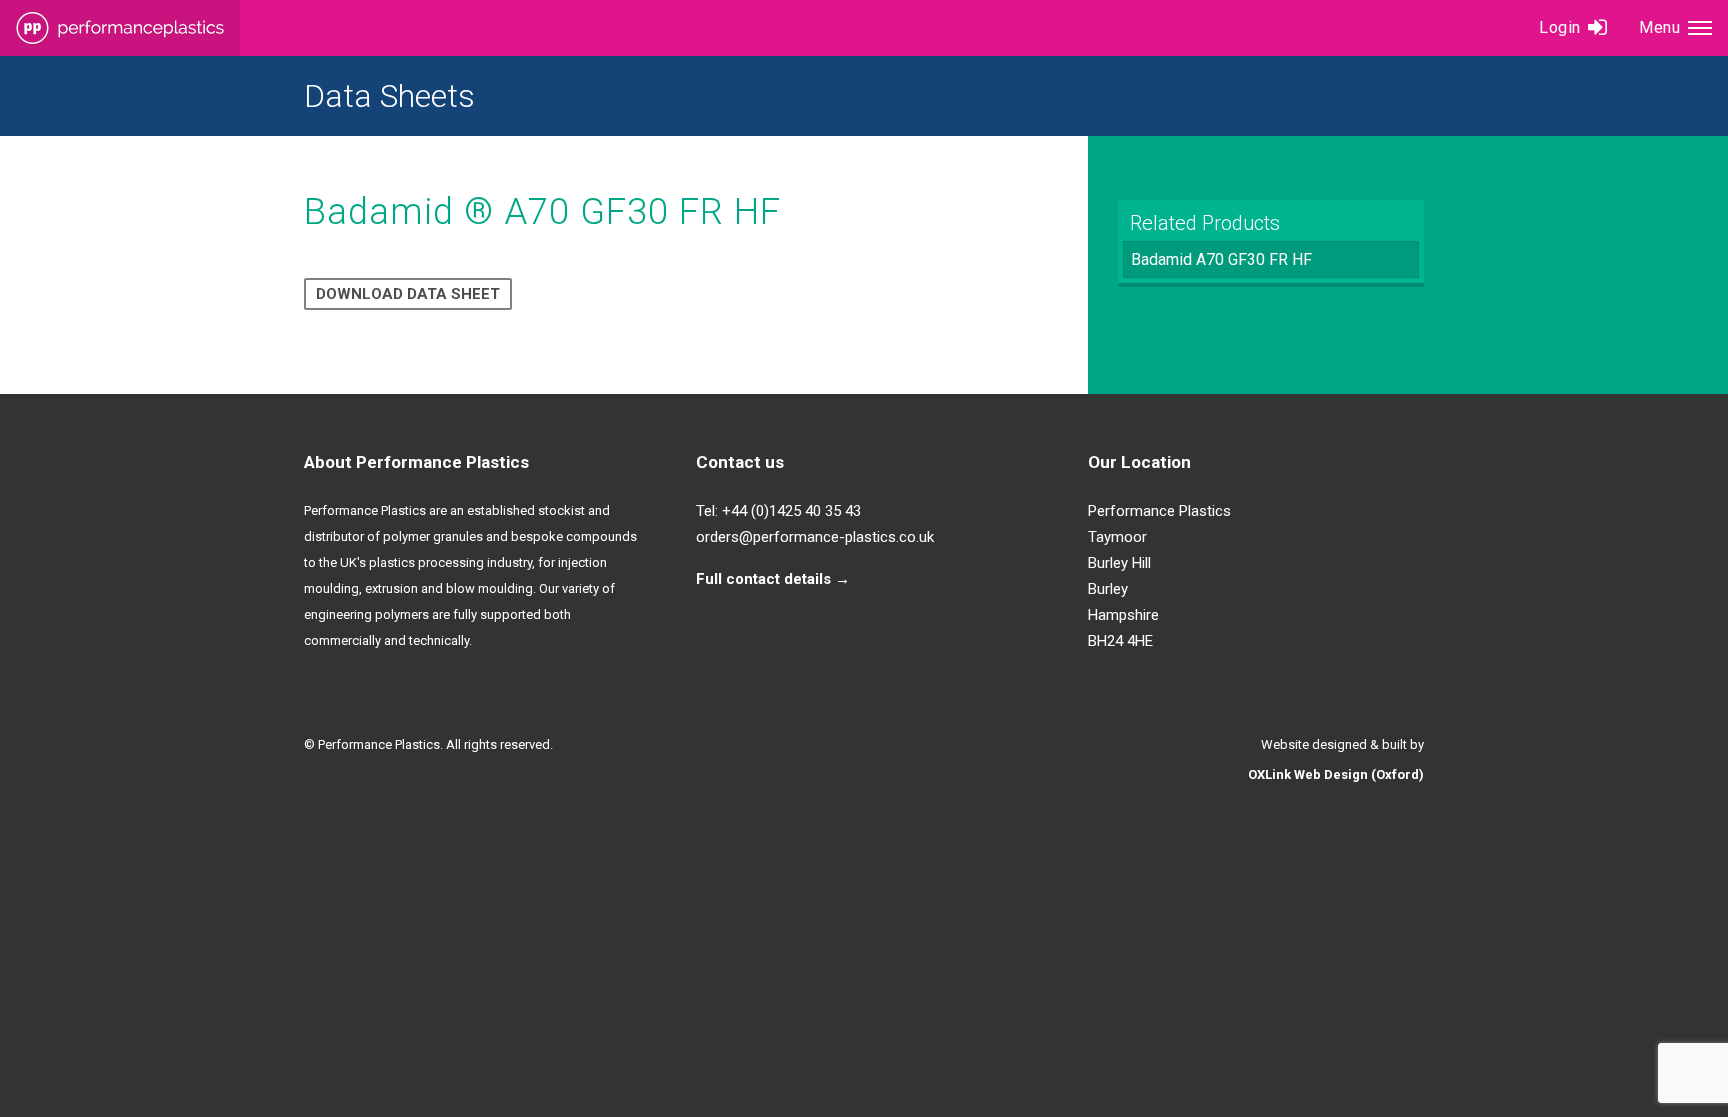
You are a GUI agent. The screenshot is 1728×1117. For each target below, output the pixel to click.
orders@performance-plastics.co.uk (815, 537)
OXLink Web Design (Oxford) (1336, 774)
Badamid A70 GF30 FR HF (1221, 259)
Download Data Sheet (408, 294)
